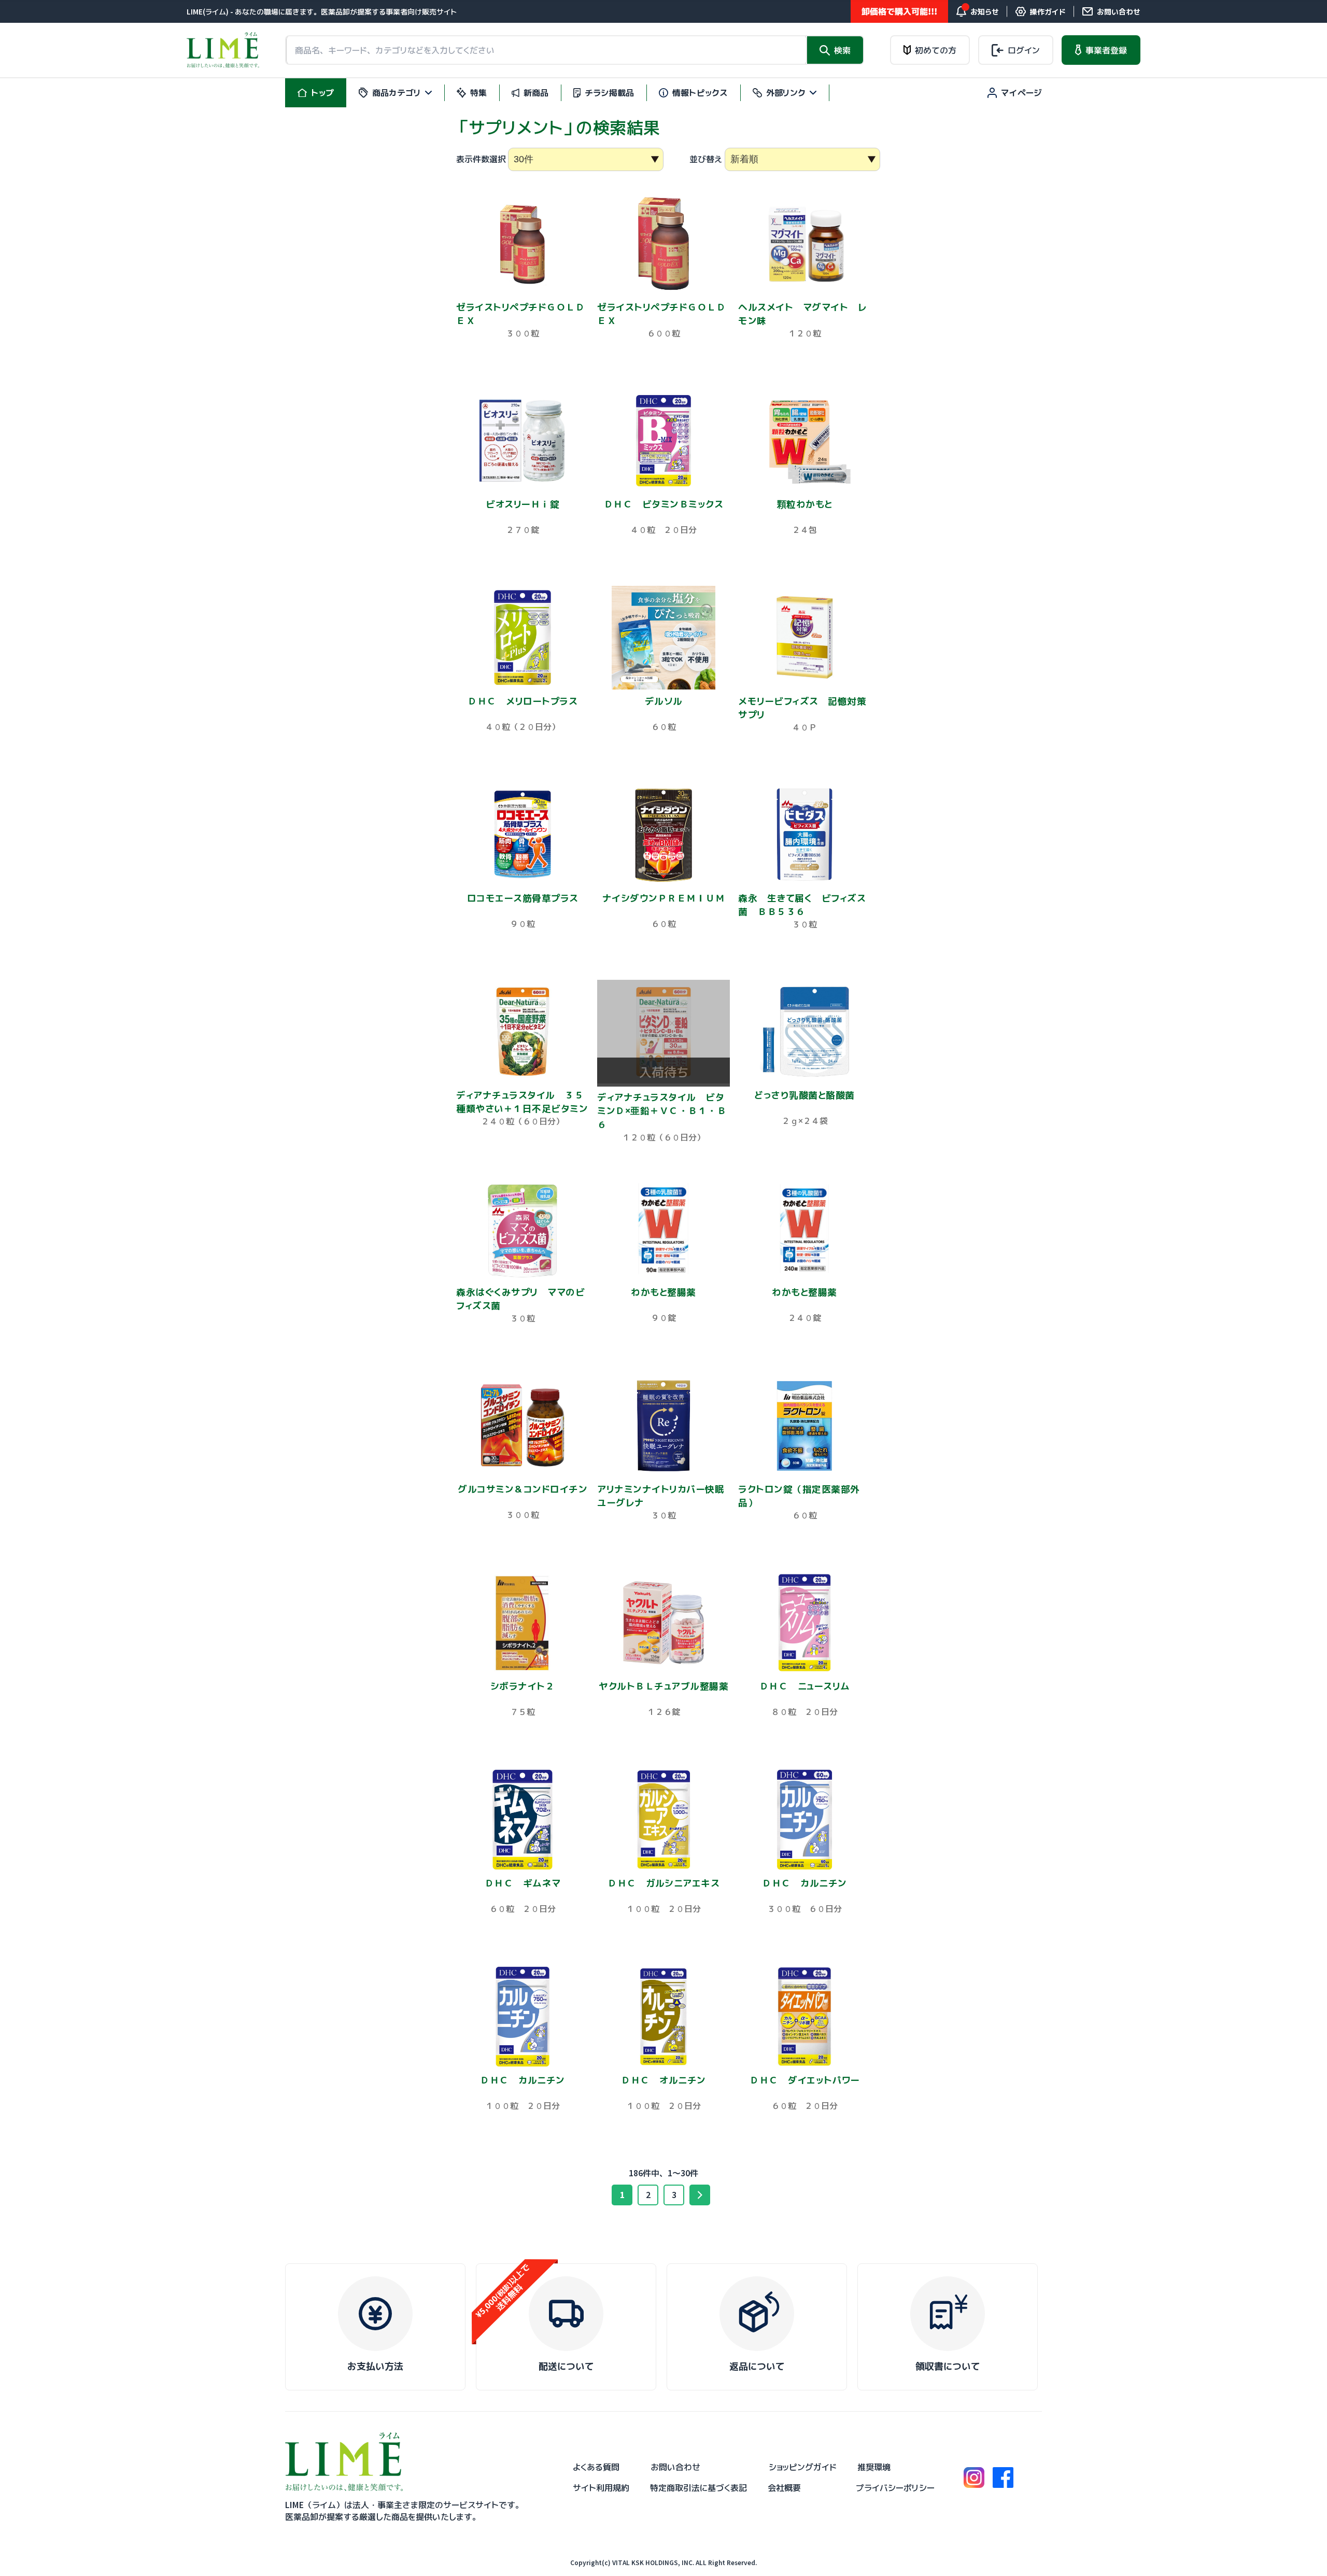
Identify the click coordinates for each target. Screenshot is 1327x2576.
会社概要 (784, 2488)
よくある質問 (596, 2467)
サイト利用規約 (601, 2488)
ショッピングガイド (803, 2467)
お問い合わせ (675, 2467)
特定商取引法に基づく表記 (698, 2488)
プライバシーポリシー (895, 2488)
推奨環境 (874, 2467)
